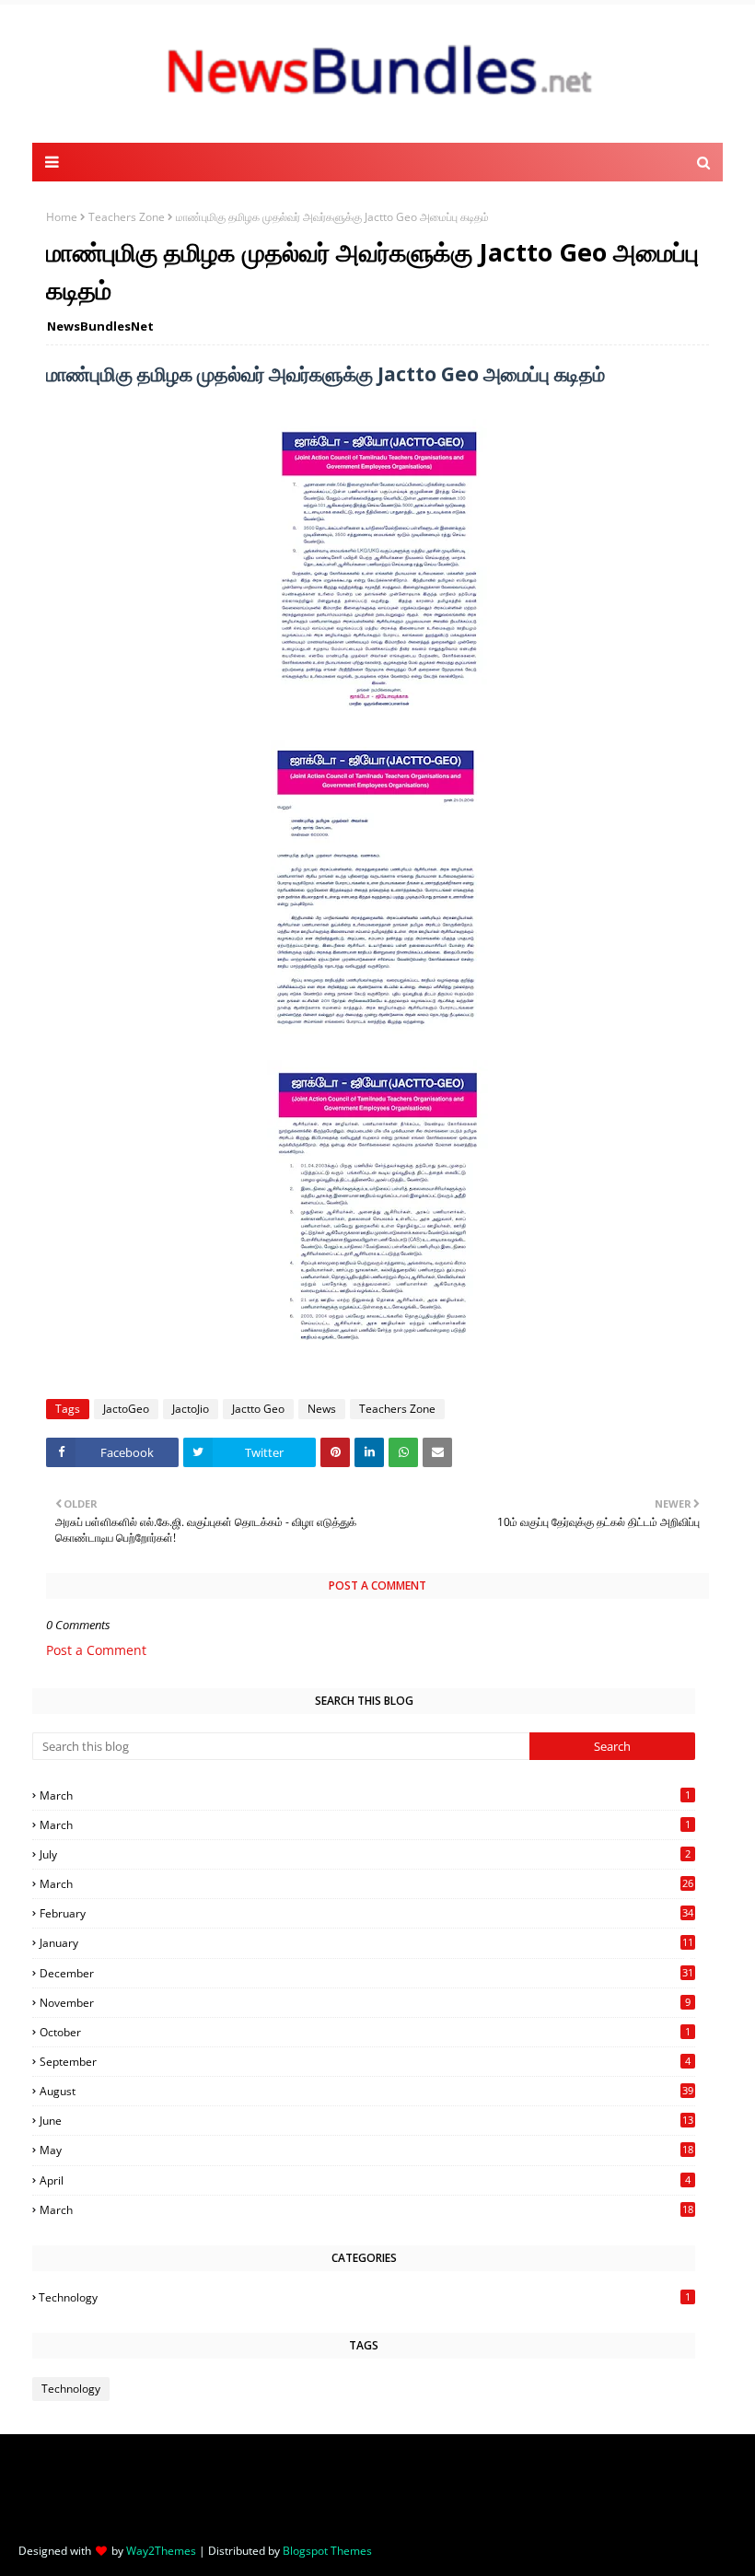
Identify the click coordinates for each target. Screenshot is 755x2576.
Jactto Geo (258, 1409)
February (366, 1913)
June (366, 2121)
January (366, 1943)
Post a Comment (96, 1650)
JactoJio (191, 1409)
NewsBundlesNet (100, 326)
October (365, 2032)
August (366, 2091)
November (365, 2003)
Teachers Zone (127, 217)
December (366, 1973)
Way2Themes (161, 2551)
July (365, 1854)
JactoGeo (126, 1409)
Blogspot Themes (327, 2551)
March (365, 1795)
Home (62, 217)
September (365, 2062)
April (365, 2180)
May (366, 2150)
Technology (365, 2297)
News (322, 1409)
